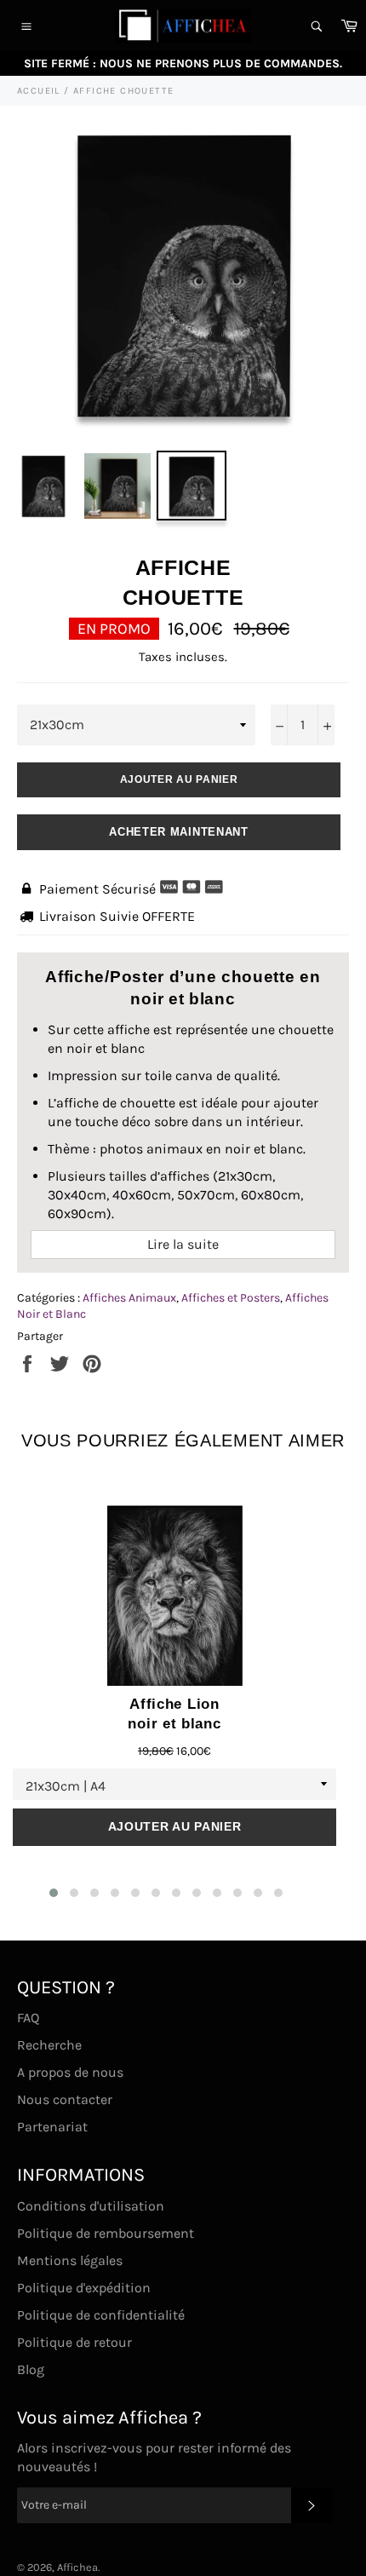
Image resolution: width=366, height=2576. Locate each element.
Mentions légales (70, 2260)
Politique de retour (74, 2342)
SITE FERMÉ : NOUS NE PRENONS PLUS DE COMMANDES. (183, 63)
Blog (31, 2369)
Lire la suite (183, 1244)
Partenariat (52, 2127)
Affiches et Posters (231, 1298)
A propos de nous (70, 2072)
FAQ (28, 2018)
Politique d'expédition (84, 2288)
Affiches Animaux (129, 1298)
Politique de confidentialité (101, 2315)
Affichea (77, 2567)
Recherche (49, 2045)
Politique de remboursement (106, 2233)
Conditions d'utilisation (91, 2206)
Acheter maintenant (179, 832)
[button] (54, 1893)
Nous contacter (65, 2099)
